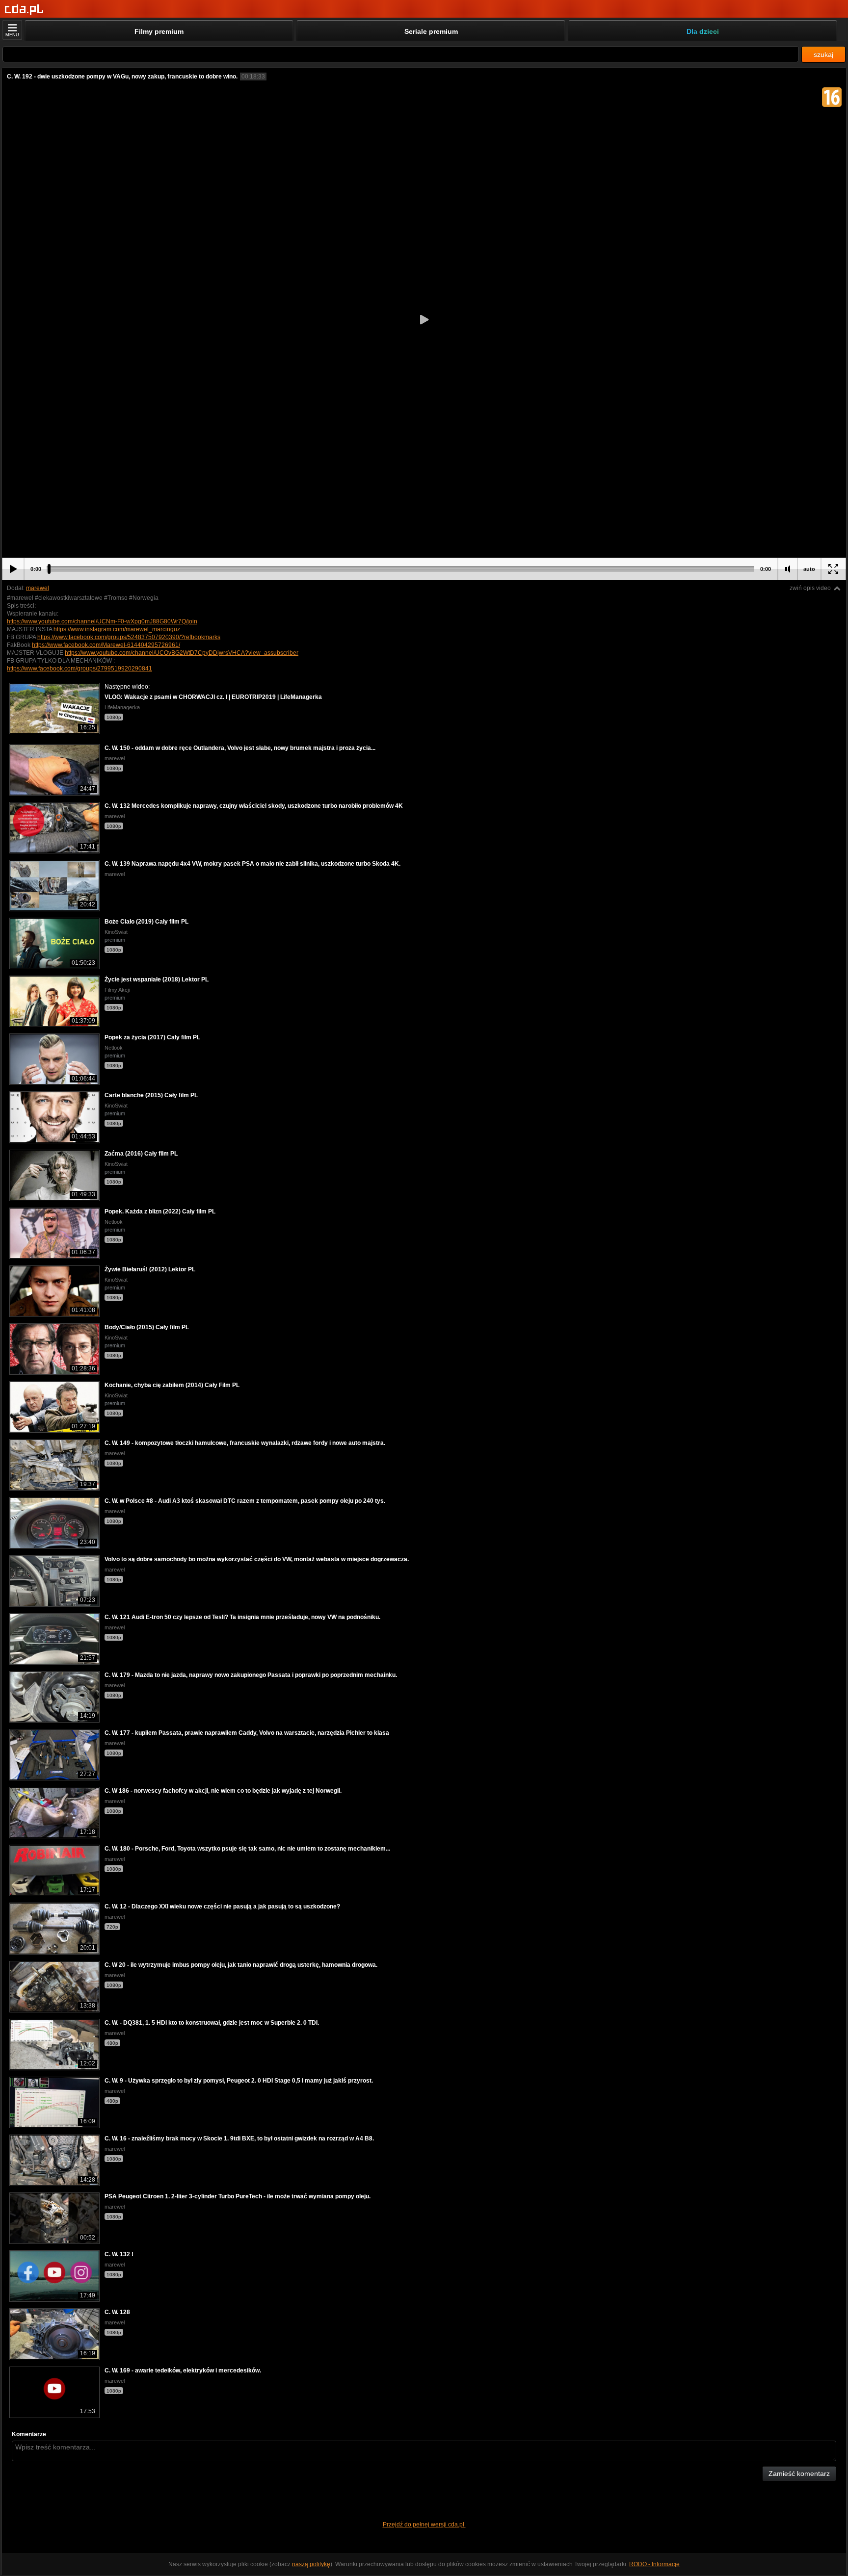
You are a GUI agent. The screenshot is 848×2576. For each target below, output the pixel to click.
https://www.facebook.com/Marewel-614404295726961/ (106, 645)
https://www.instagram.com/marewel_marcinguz (117, 629)
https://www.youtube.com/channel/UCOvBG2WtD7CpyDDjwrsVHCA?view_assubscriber (182, 653)
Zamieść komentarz (799, 2473)
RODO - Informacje (654, 2564)
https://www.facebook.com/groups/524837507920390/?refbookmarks (129, 637)
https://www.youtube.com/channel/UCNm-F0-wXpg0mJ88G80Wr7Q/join (102, 621)
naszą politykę (311, 2564)
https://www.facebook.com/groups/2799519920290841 (79, 669)
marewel (38, 588)
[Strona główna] (24, 10)
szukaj (823, 54)
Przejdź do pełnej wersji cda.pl (424, 2524)
